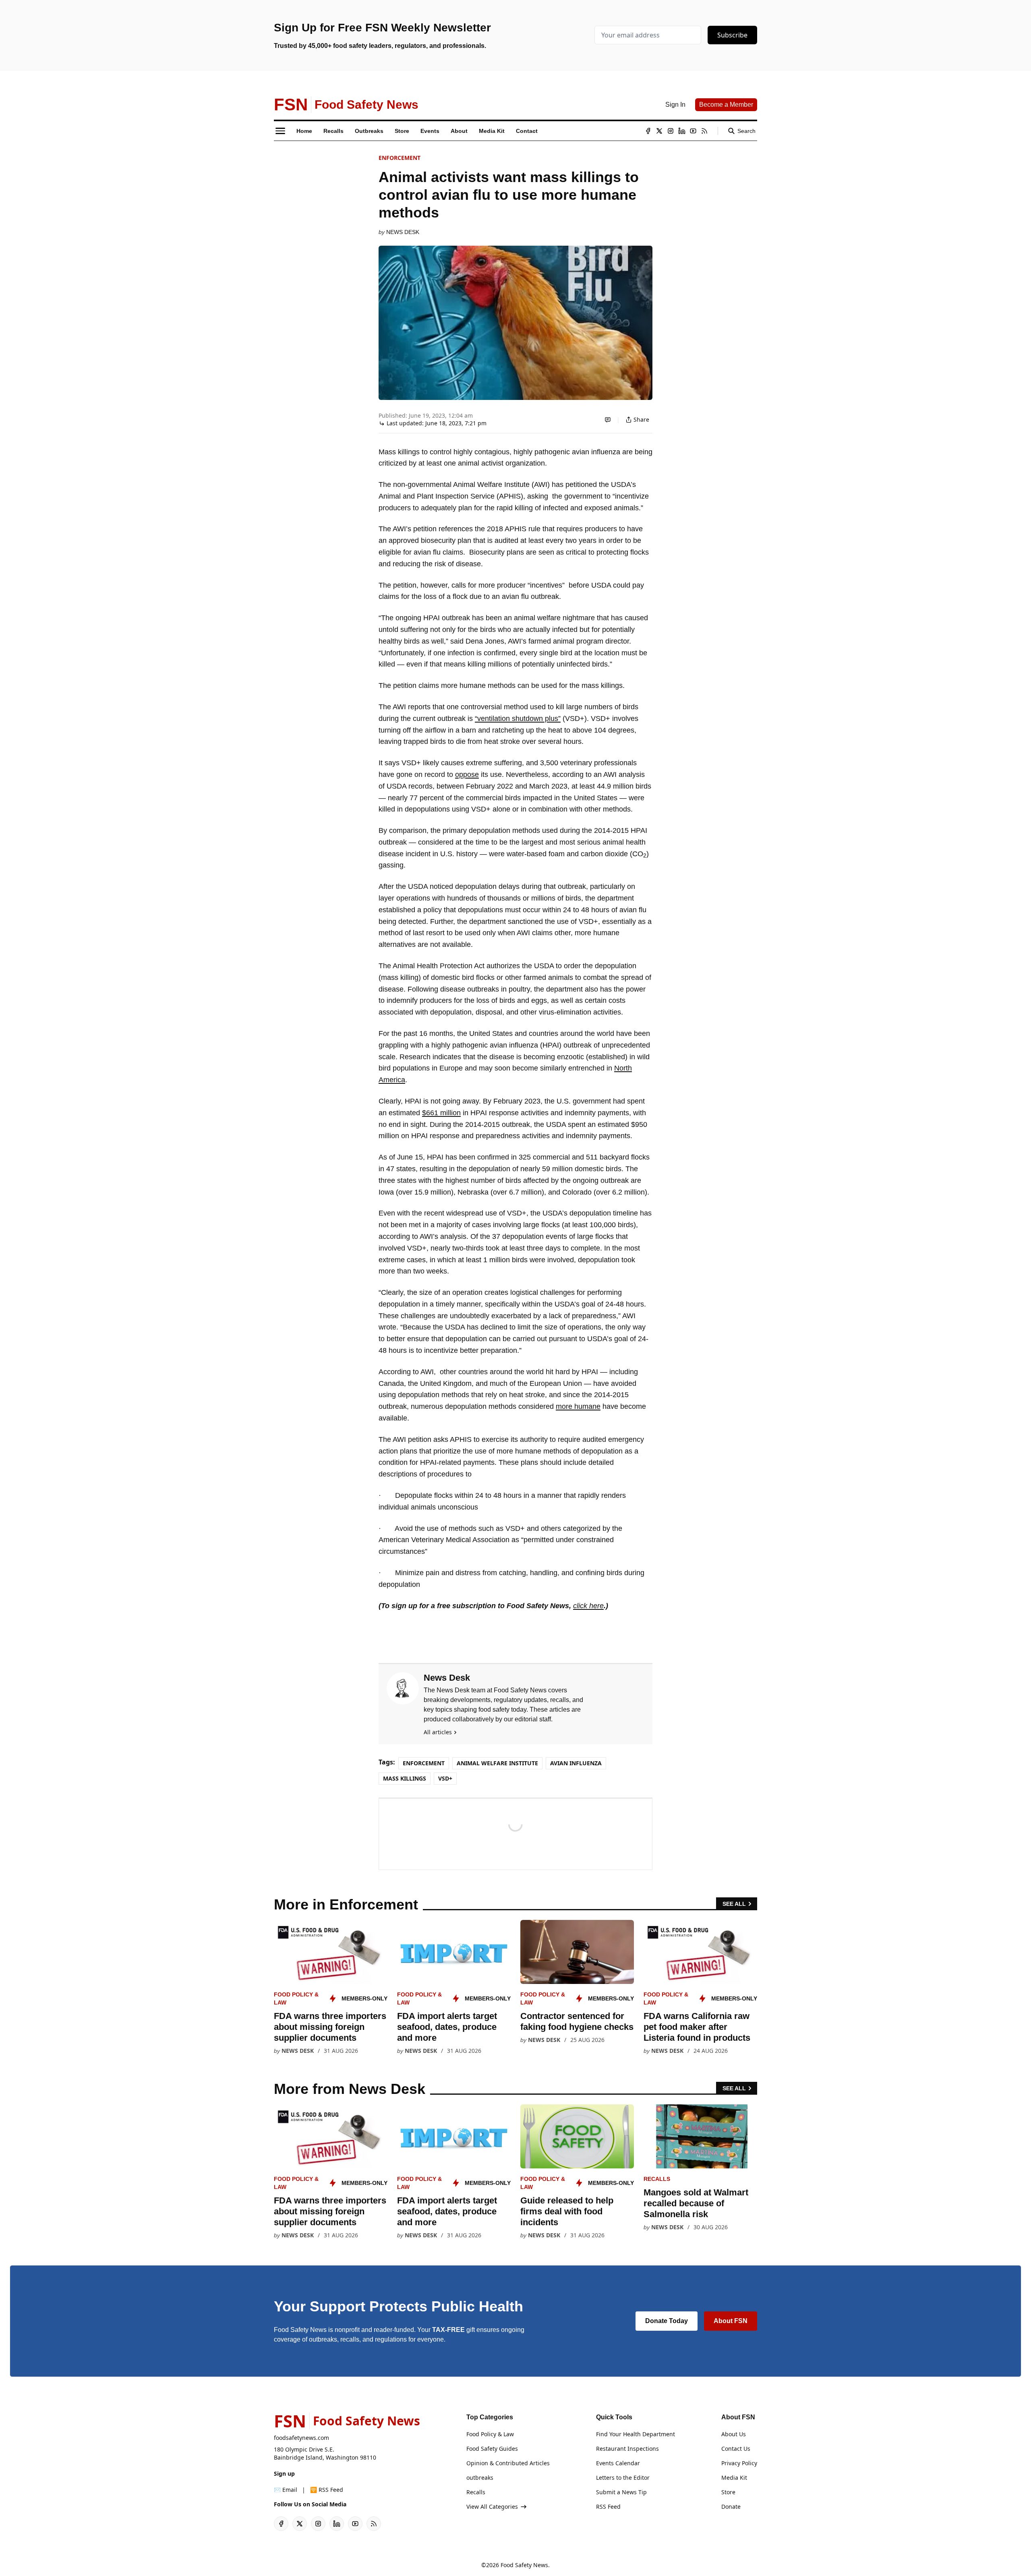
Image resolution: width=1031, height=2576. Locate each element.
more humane (578, 1406)
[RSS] (704, 131)
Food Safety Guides (492, 2449)
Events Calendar (618, 2463)
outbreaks (480, 2478)
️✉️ (286, 2490)
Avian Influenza (576, 1763)
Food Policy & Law (490, 2434)
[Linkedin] (682, 131)
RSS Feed (608, 2507)
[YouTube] (693, 131)
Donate (731, 2507)
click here (588, 1606)
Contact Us (736, 2449)
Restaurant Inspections (627, 2449)
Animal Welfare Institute (497, 1763)
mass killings (405, 1778)
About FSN (731, 2321)
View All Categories (492, 2507)
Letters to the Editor (623, 2478)
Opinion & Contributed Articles (508, 2463)
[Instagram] (671, 131)
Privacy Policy (739, 2463)
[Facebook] (648, 131)
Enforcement (400, 158)
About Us (734, 2434)
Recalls (657, 2179)
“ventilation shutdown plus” (518, 719)
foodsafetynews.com (301, 2438)
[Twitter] (659, 131)
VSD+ (445, 1778)
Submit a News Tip (621, 2492)
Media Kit (734, 2478)
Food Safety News (524, 2565)
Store (728, 2492)
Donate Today (667, 2321)
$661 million (441, 1113)
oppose (467, 774)
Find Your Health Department (636, 2434)
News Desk (403, 232)
